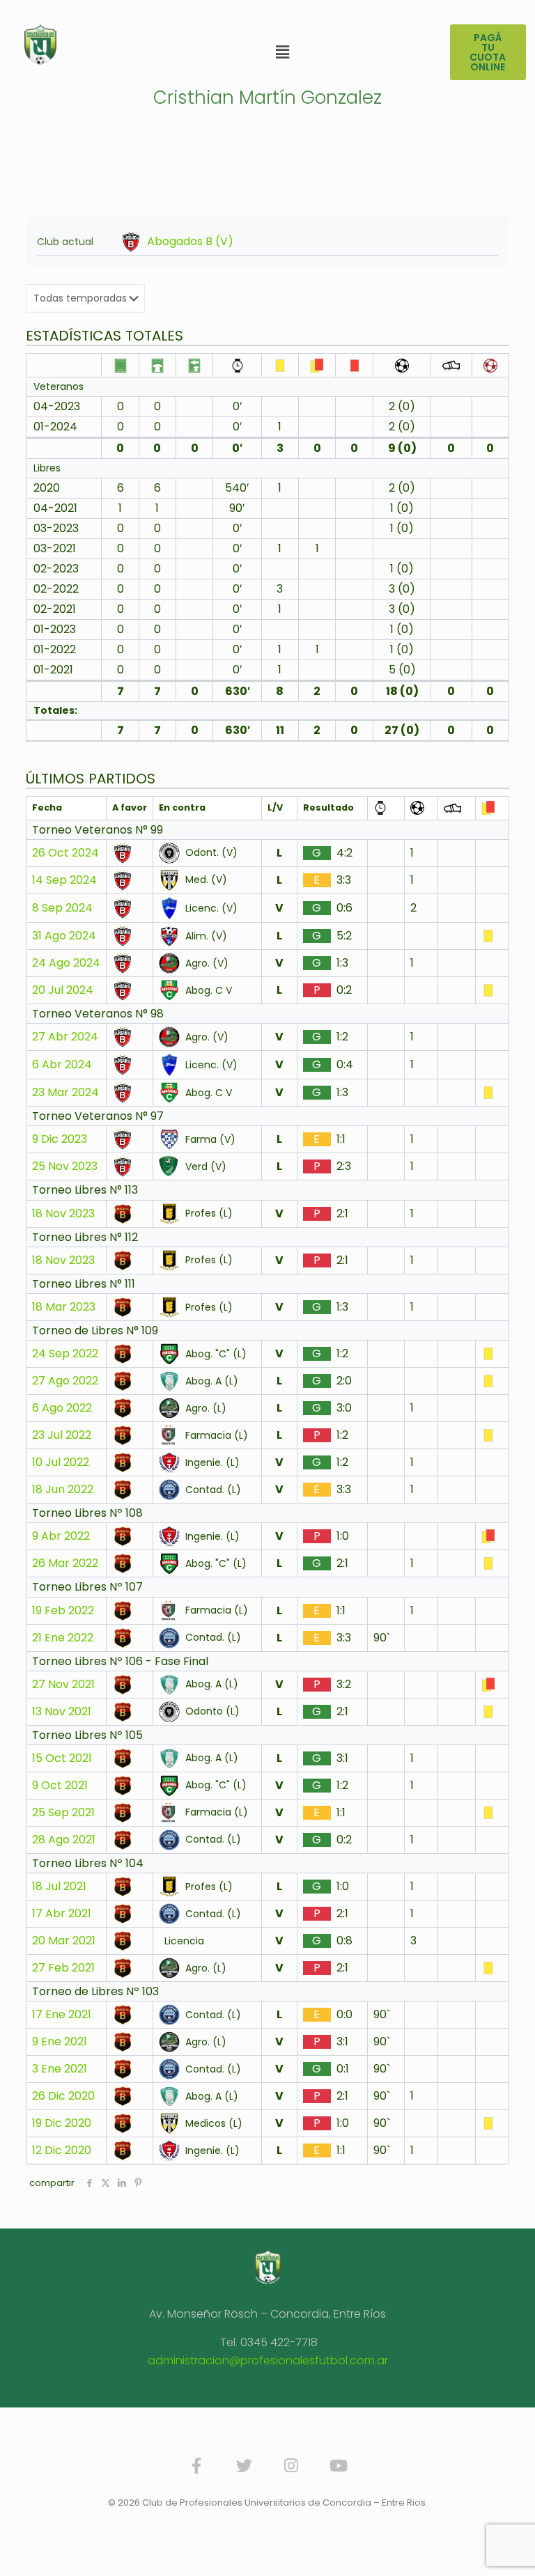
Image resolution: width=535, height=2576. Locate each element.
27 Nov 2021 (63, 1685)
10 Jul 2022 (61, 1462)
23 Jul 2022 (62, 1435)
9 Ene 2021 (60, 2042)
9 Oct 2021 (60, 1786)
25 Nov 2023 (65, 1166)
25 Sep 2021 (63, 1813)
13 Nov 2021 (62, 1712)
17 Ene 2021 (62, 2015)
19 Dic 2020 (62, 2123)
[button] (282, 52)
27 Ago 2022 (65, 1381)
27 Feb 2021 (63, 1968)
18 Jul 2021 (59, 1887)
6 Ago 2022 (62, 1408)
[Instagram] (291, 2465)
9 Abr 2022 (61, 1536)
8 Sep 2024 (62, 908)
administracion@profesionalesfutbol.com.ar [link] (268, 2360)
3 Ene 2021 (60, 2069)
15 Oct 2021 (62, 1758)
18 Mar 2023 (64, 1307)
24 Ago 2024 (66, 963)
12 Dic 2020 (62, 2150)
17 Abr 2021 (62, 1914)
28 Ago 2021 (64, 1840)
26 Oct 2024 (65, 853)
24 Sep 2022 (65, 1354)
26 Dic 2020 (63, 2096)
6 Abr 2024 (62, 1065)
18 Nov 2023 (63, 1214)
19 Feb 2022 (63, 1611)
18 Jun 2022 (63, 1490)
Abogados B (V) (190, 242)
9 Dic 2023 (60, 1139)
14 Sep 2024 (64, 880)
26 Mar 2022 (65, 1563)
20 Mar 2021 (64, 1941)
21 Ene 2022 (63, 1638)
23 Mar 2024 (65, 1093)
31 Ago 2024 (64, 936)
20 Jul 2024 (63, 990)
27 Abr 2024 (65, 1037)
